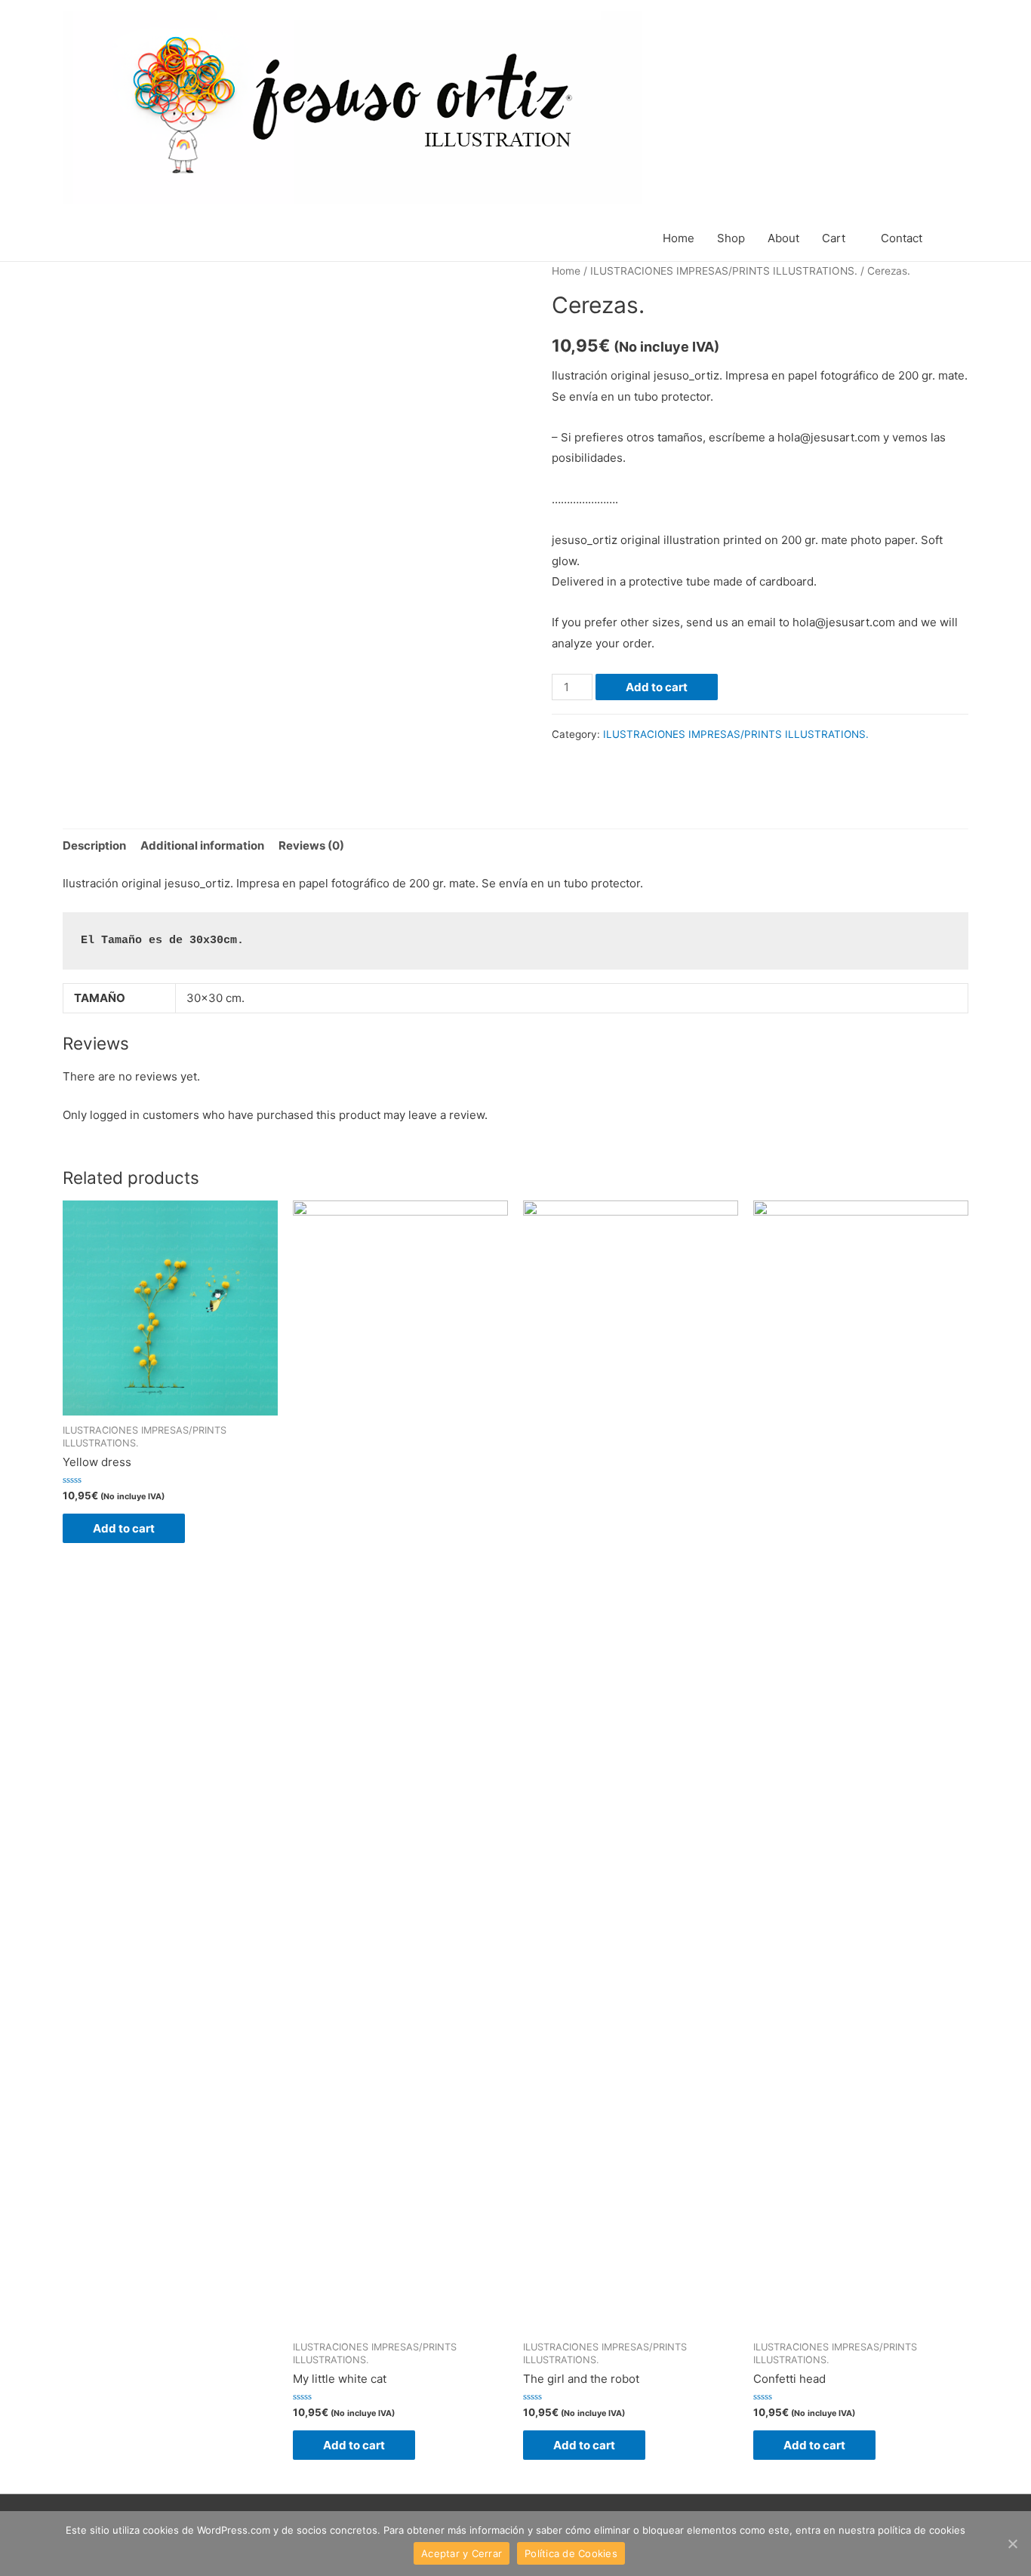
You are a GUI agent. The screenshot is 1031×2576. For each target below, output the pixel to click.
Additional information (202, 845)
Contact (902, 238)
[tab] (94, 845)
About (783, 238)
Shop (731, 238)
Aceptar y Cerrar (462, 2553)
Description (94, 845)
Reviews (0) (311, 845)
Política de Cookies (571, 2553)
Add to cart (657, 687)
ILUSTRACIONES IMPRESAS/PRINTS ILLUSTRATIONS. (724, 271)
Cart (834, 238)
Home (679, 238)
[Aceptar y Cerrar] (1012, 2544)
